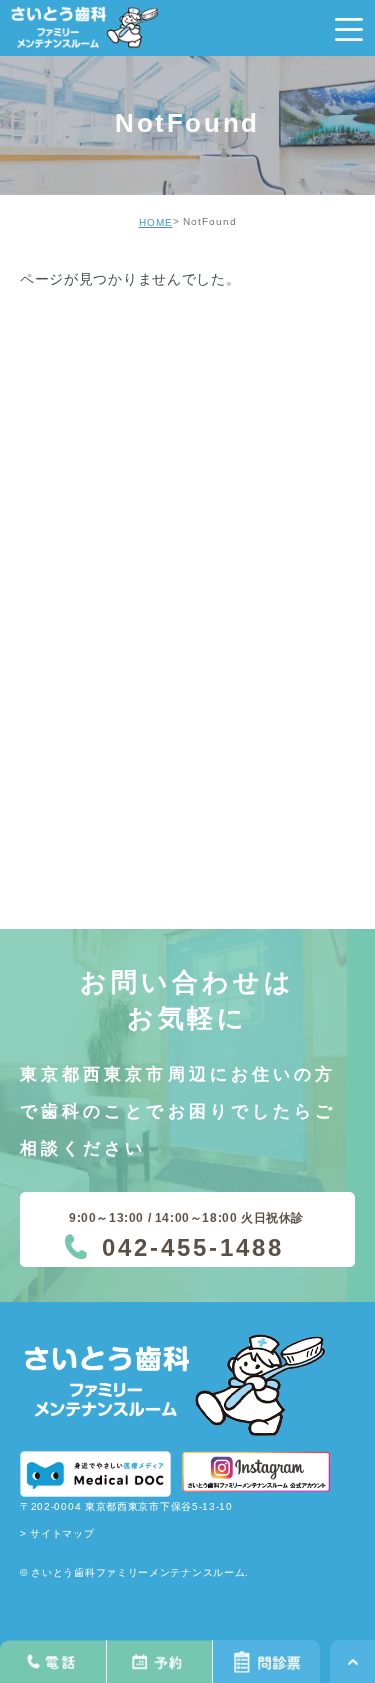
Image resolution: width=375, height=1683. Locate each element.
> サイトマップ (57, 1533)
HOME (156, 222)
